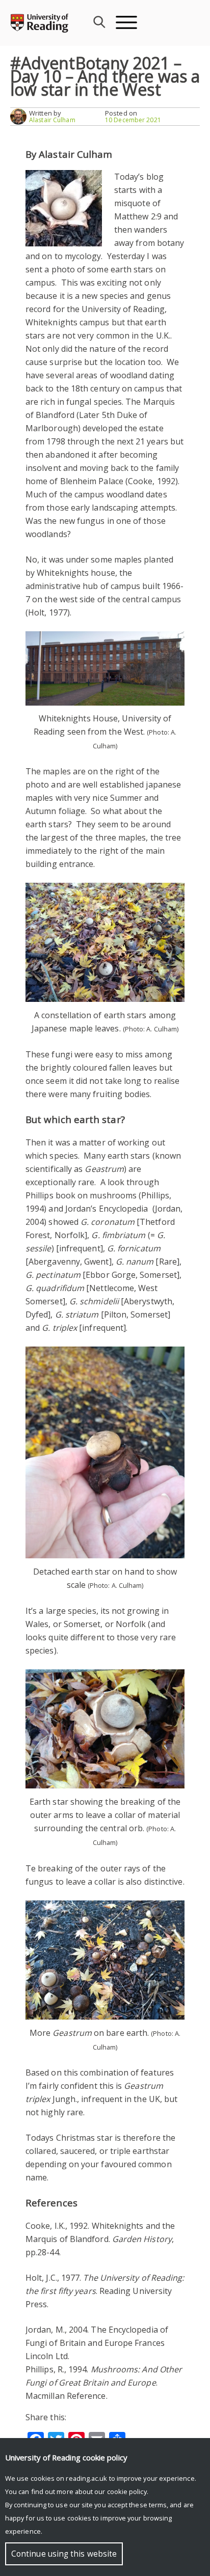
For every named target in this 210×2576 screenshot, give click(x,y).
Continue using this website (64, 2554)
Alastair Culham (52, 120)
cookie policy (127, 2491)
